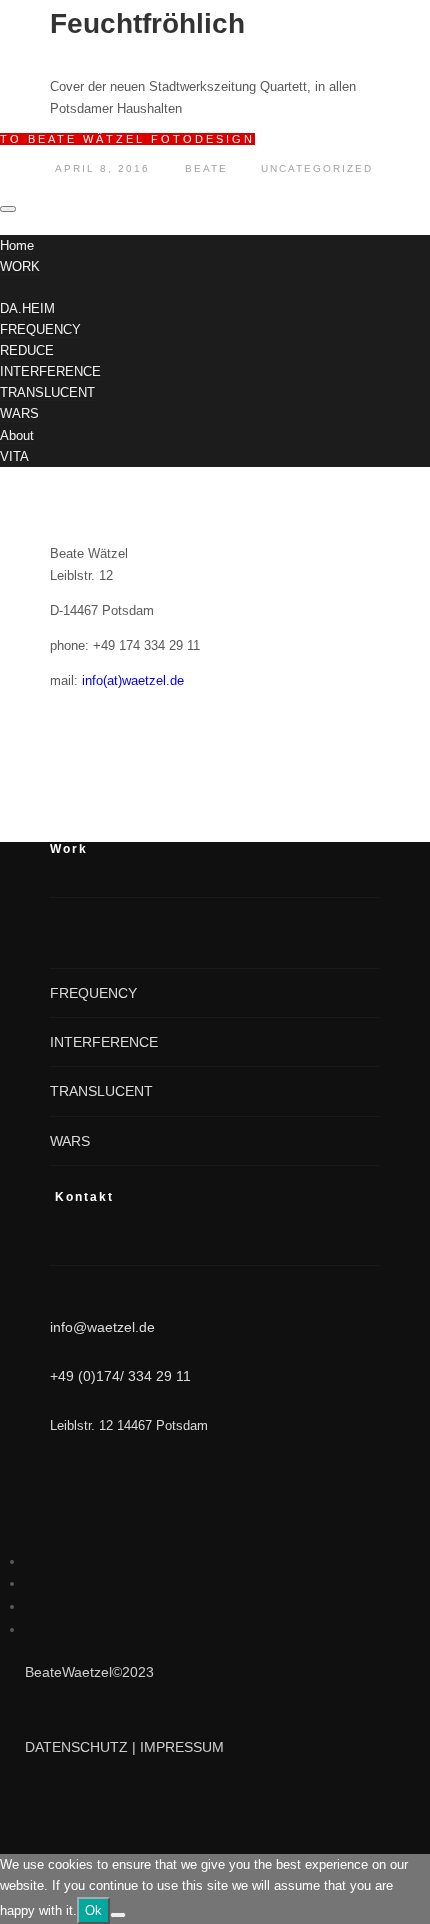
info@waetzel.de (102, 1327)
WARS (19, 413)
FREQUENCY (40, 329)
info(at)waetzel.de (133, 680)
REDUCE (27, 350)
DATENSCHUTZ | (82, 1747)
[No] (118, 1915)
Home (17, 245)
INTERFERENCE (50, 371)
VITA (14, 456)
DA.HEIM (27, 308)
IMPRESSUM (182, 1747)
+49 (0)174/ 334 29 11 (120, 1376)
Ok (93, 1910)
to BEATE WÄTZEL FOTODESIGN (127, 139)
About (17, 435)
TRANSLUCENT (47, 392)
